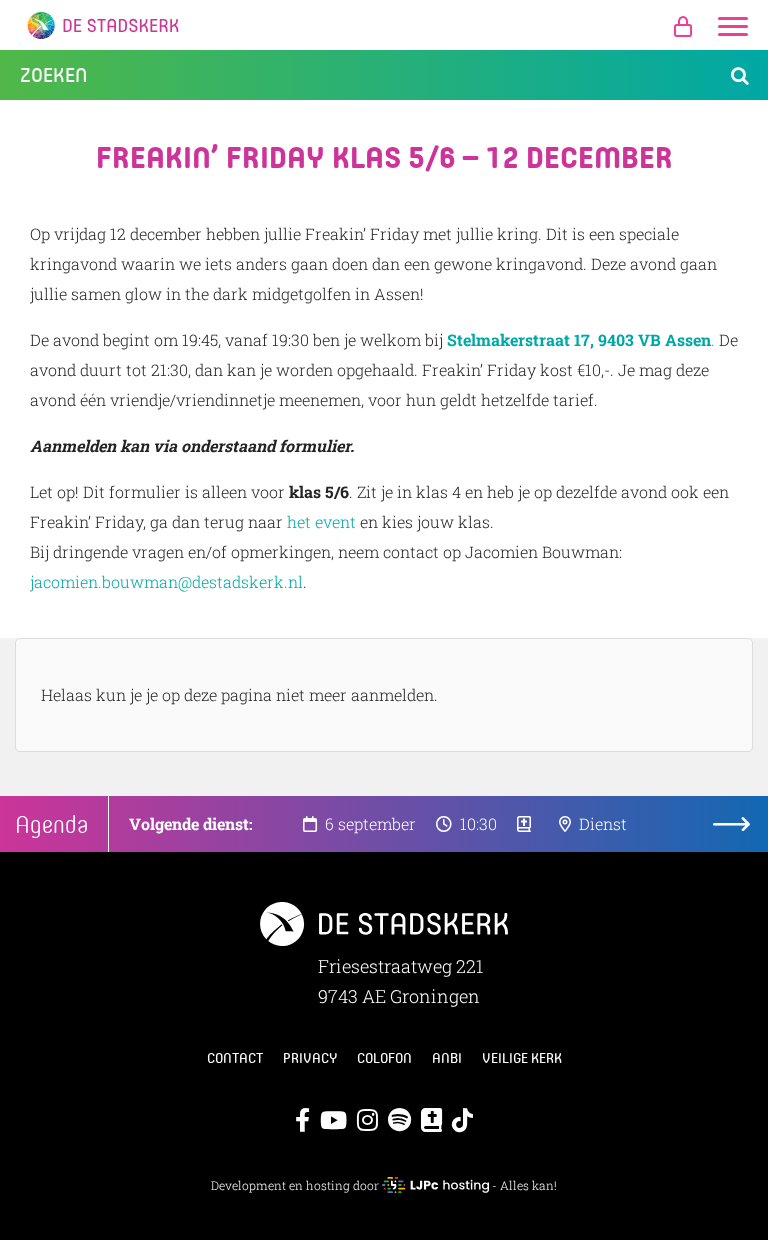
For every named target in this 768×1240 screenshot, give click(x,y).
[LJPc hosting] (435, 1185)
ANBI (447, 1058)
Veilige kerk (522, 1058)
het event (321, 521)
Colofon (384, 1058)
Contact (235, 1058)
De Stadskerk (384, 25)
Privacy (310, 1058)
